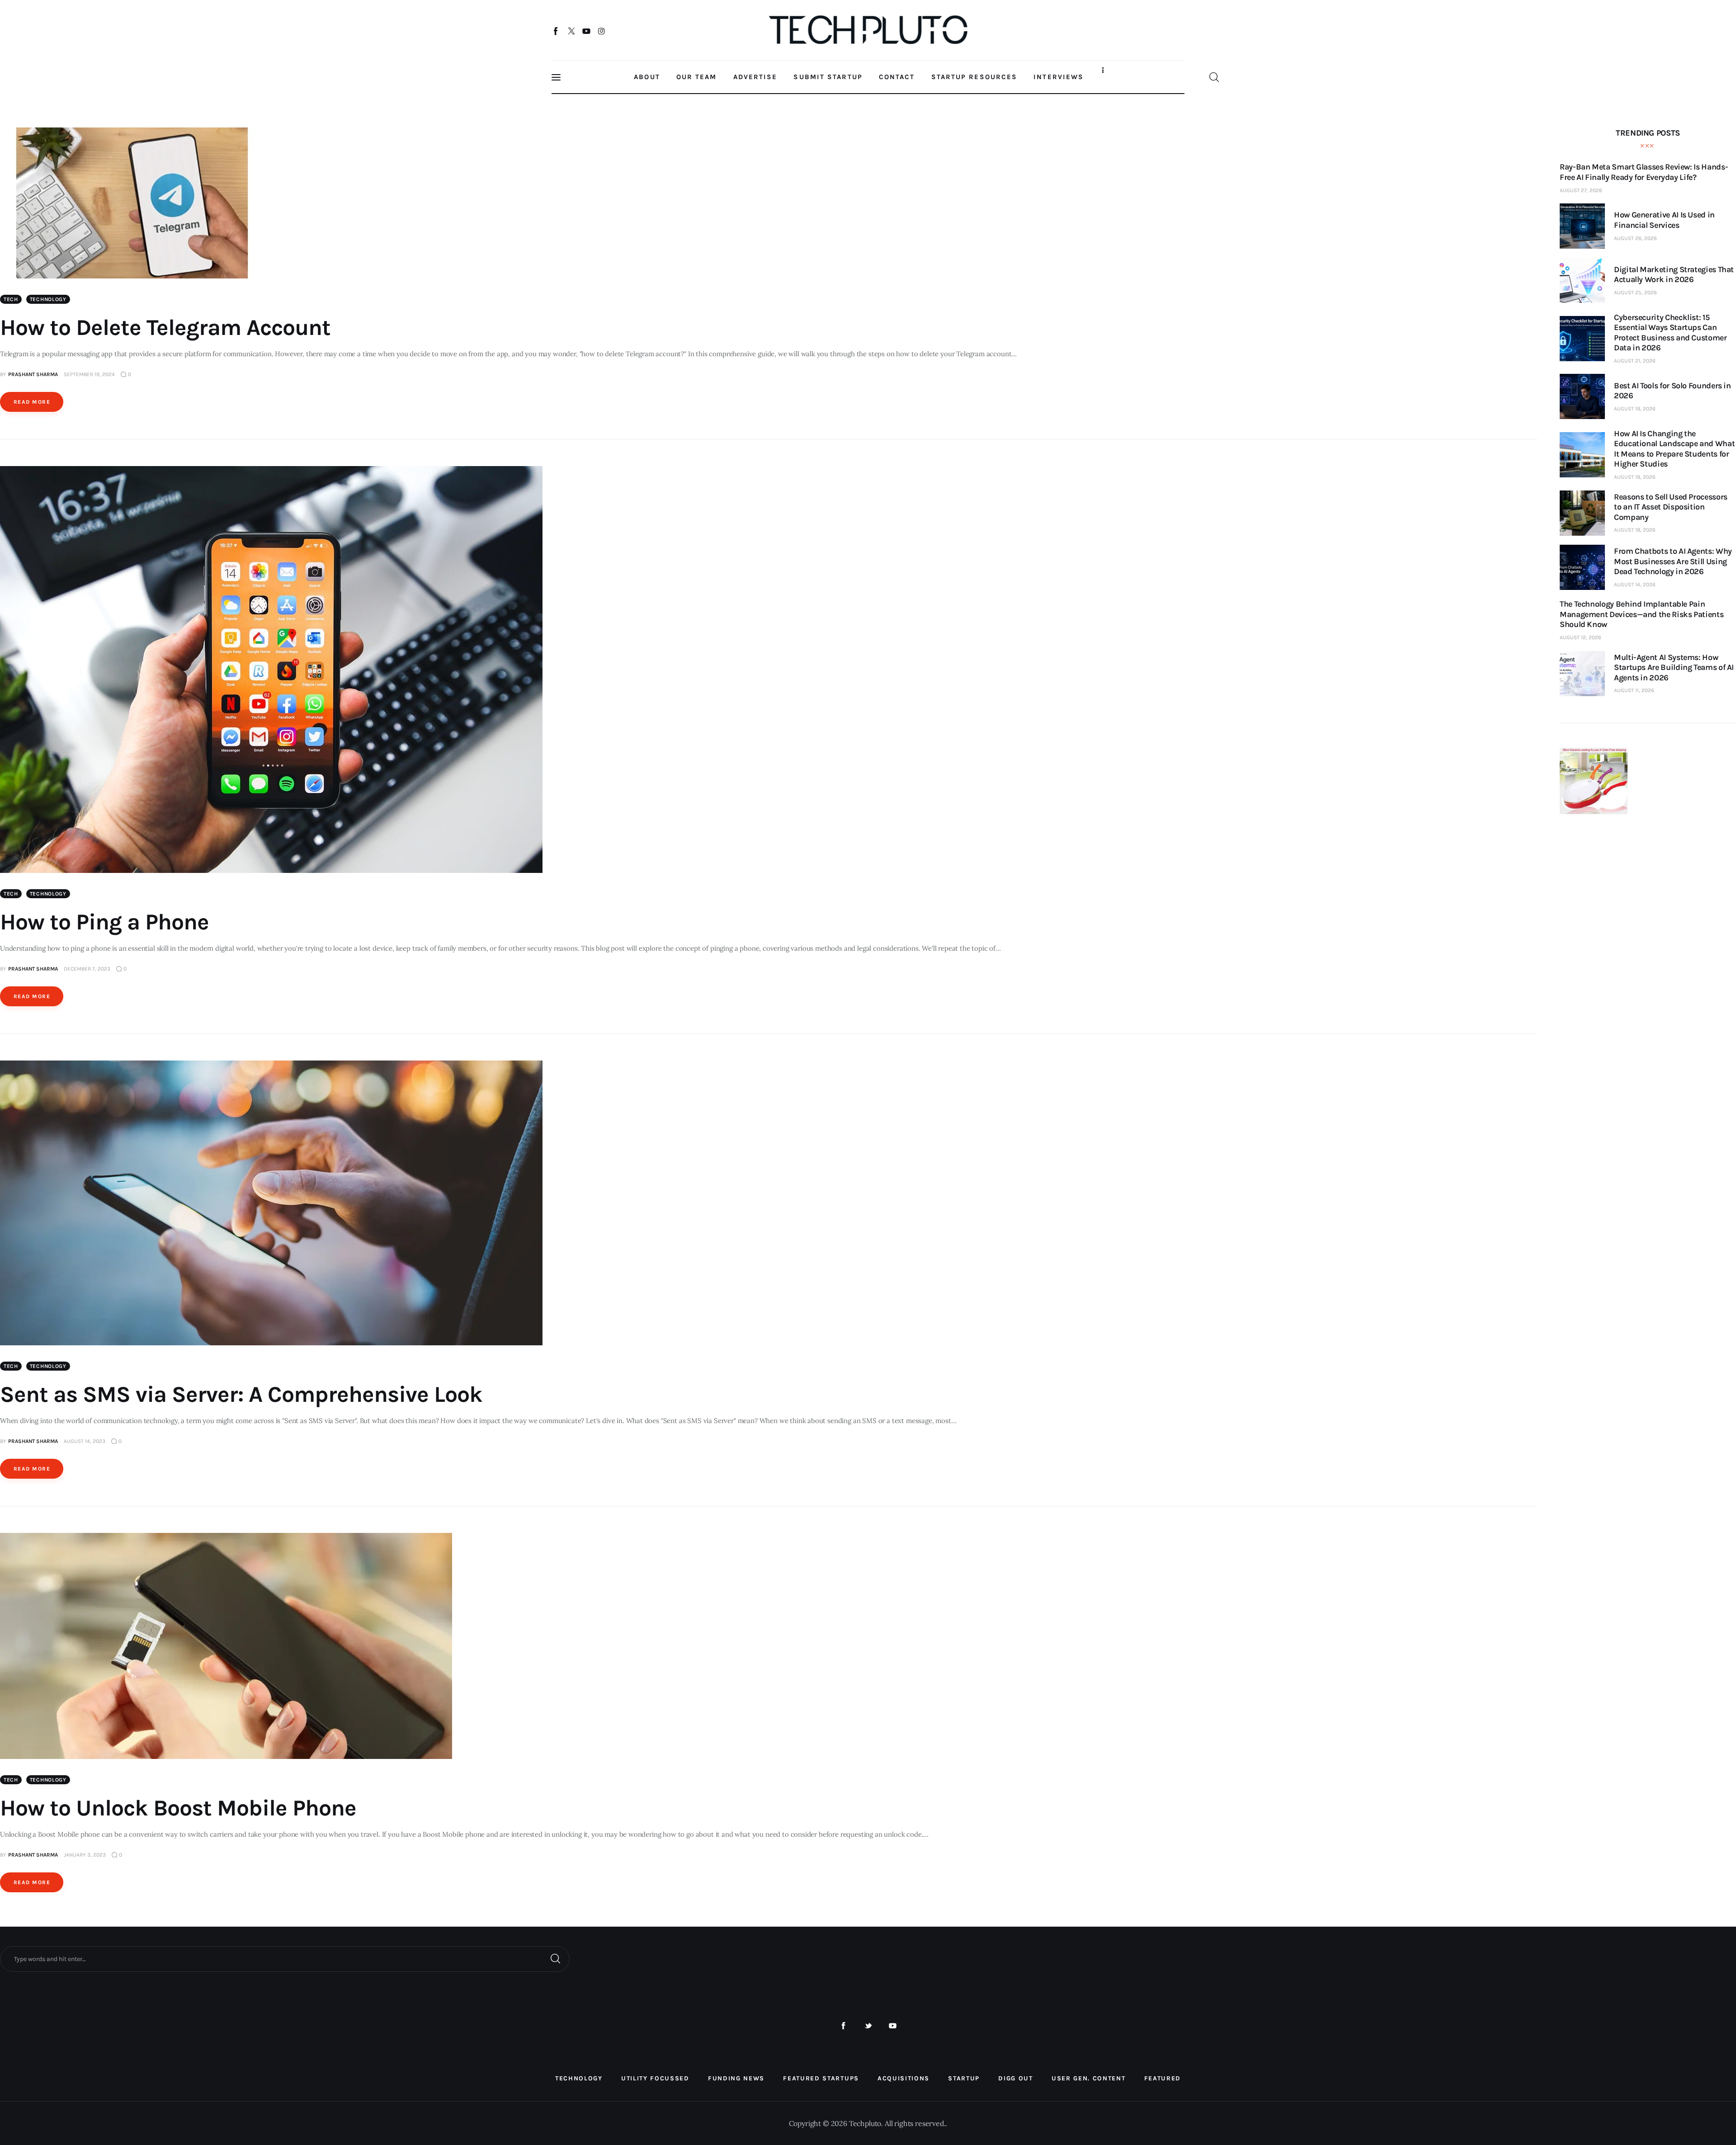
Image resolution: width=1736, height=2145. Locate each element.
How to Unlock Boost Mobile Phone (178, 1808)
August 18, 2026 (1635, 409)
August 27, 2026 (1581, 190)
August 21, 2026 (1635, 361)
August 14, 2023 (85, 1441)
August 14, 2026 (1635, 585)
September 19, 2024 (89, 374)
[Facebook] (556, 31)
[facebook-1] (843, 2026)
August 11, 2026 (1634, 690)
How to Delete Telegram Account (165, 328)
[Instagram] (601, 31)
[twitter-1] (868, 2026)
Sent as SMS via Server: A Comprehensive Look (241, 1394)
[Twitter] (571, 31)
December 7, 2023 (87, 969)
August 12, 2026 (1580, 637)
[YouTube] (587, 31)
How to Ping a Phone (104, 922)
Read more (32, 402)
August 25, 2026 (1635, 292)
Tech (11, 299)
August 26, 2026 (1635, 238)
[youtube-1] (893, 2026)
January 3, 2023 (85, 1855)
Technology (48, 299)
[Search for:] (285, 1958)
